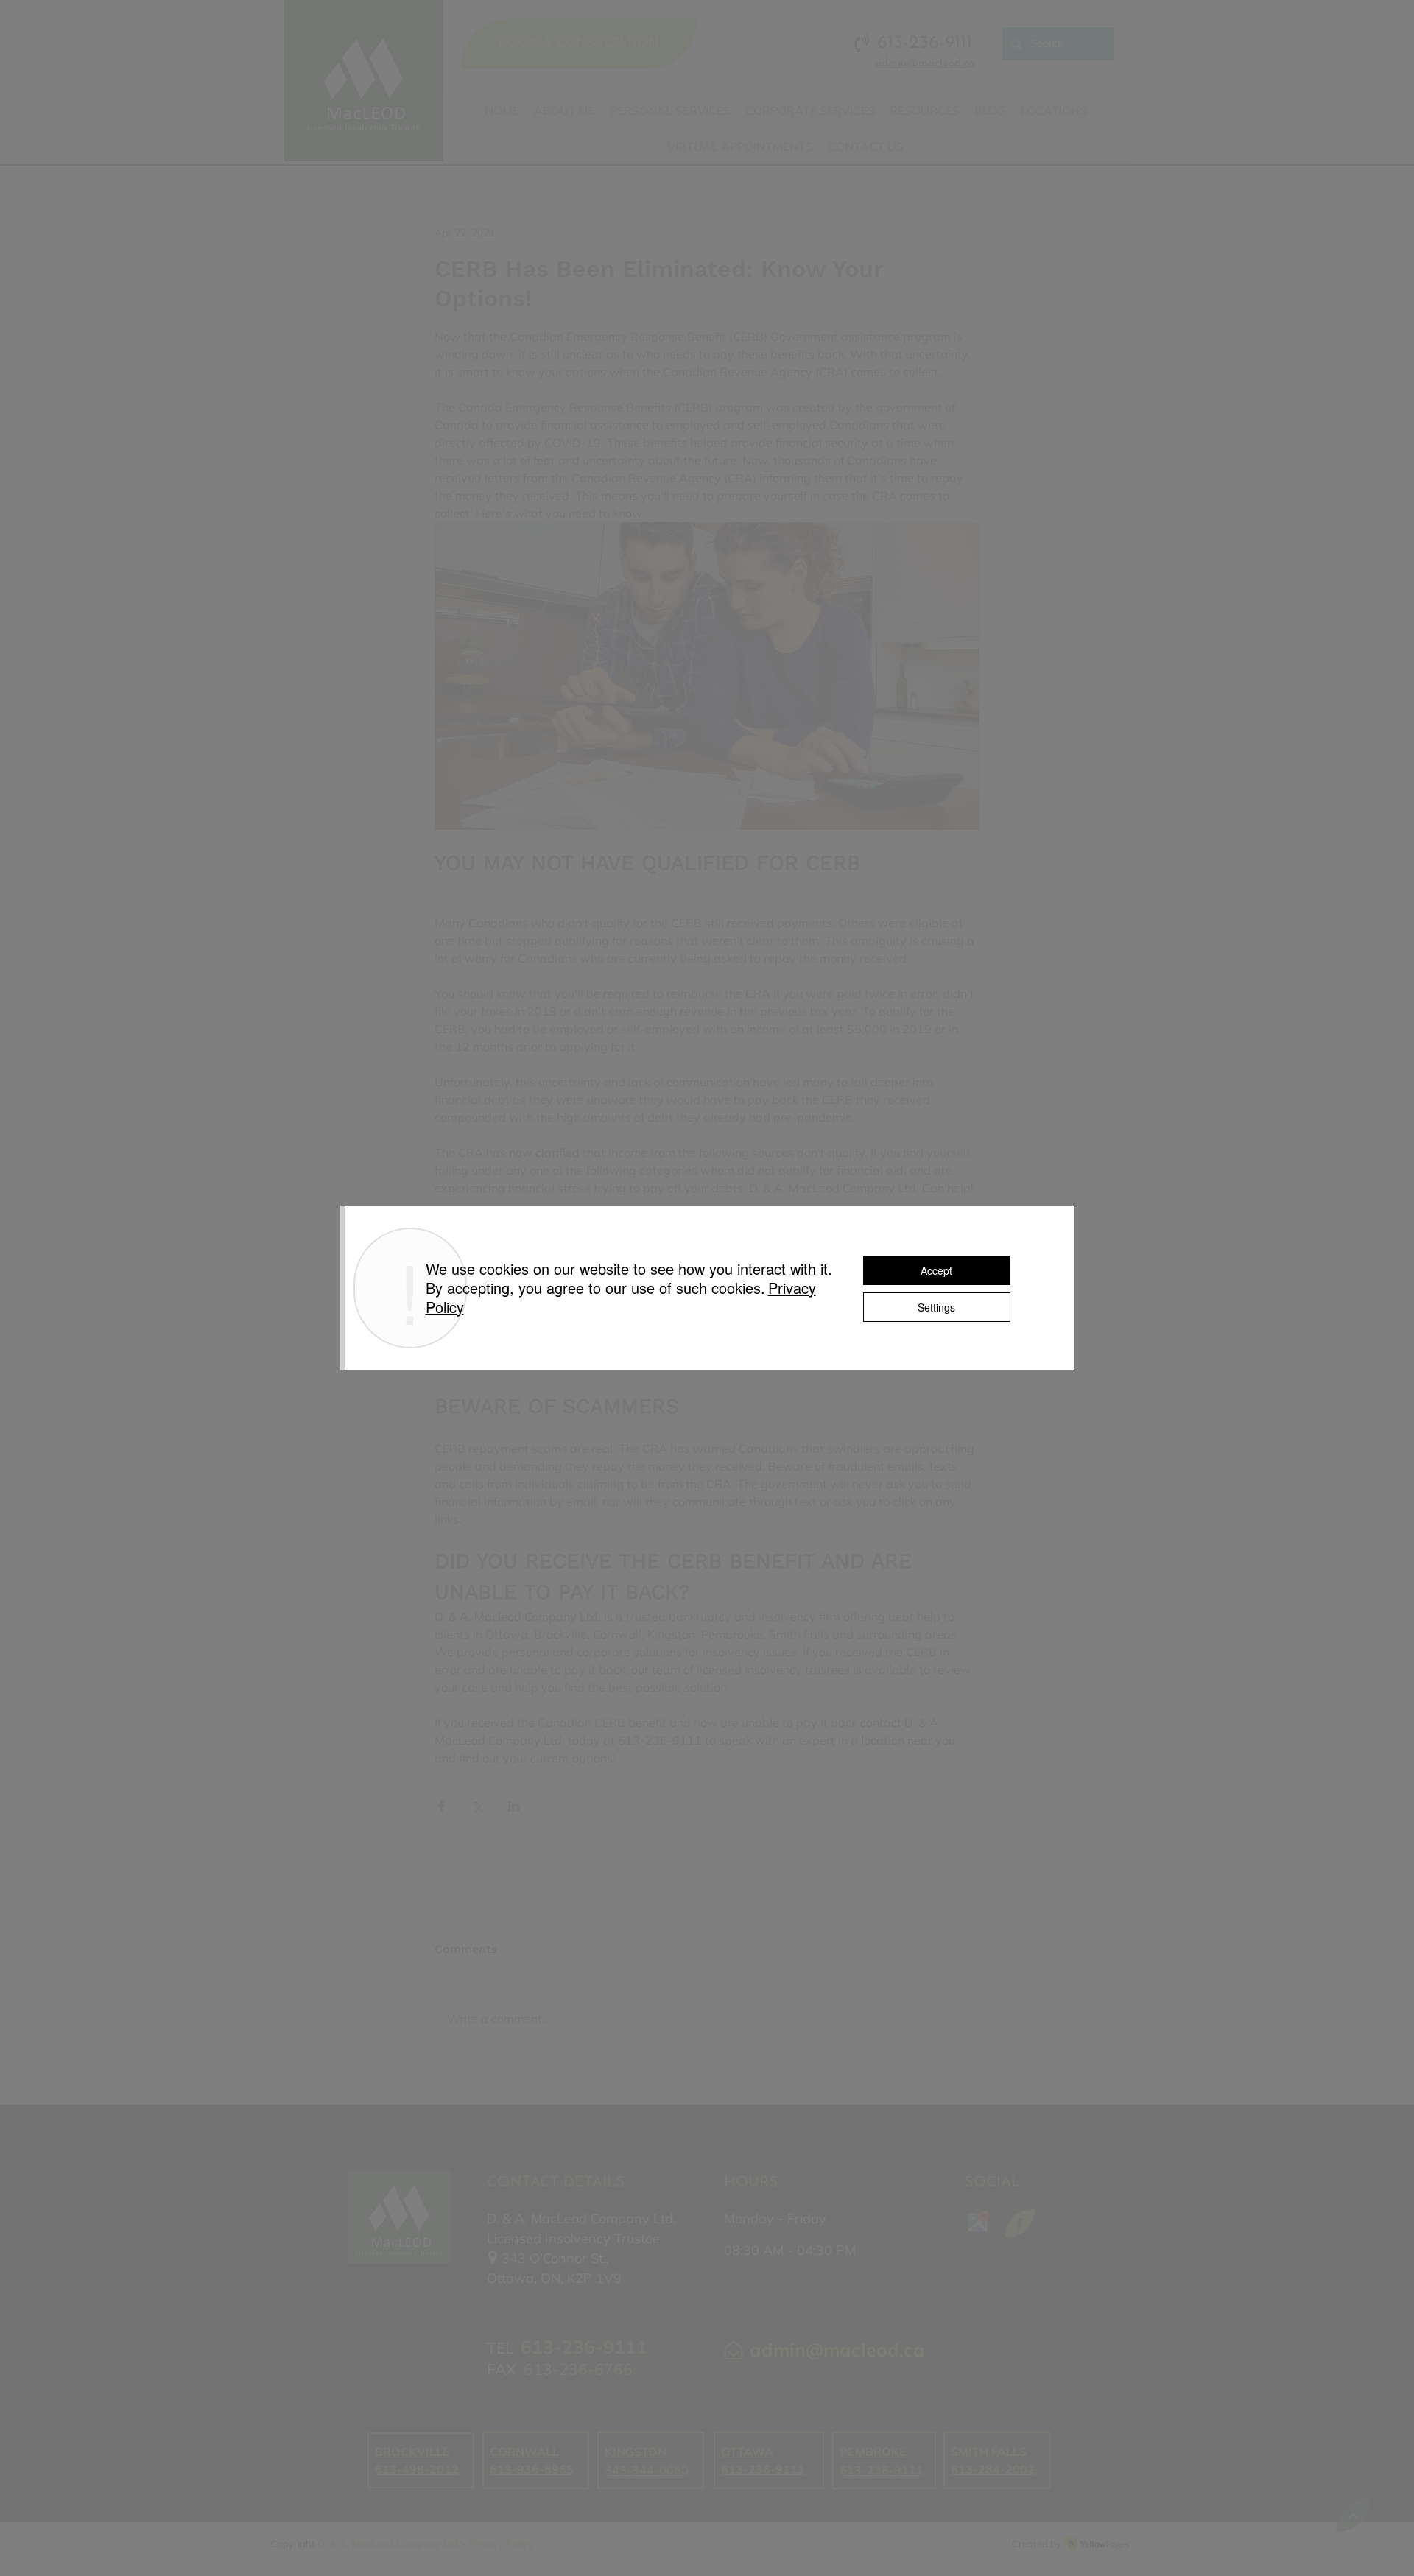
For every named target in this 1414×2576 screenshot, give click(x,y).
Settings (936, 1307)
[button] (986, 989)
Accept (936, 1270)
